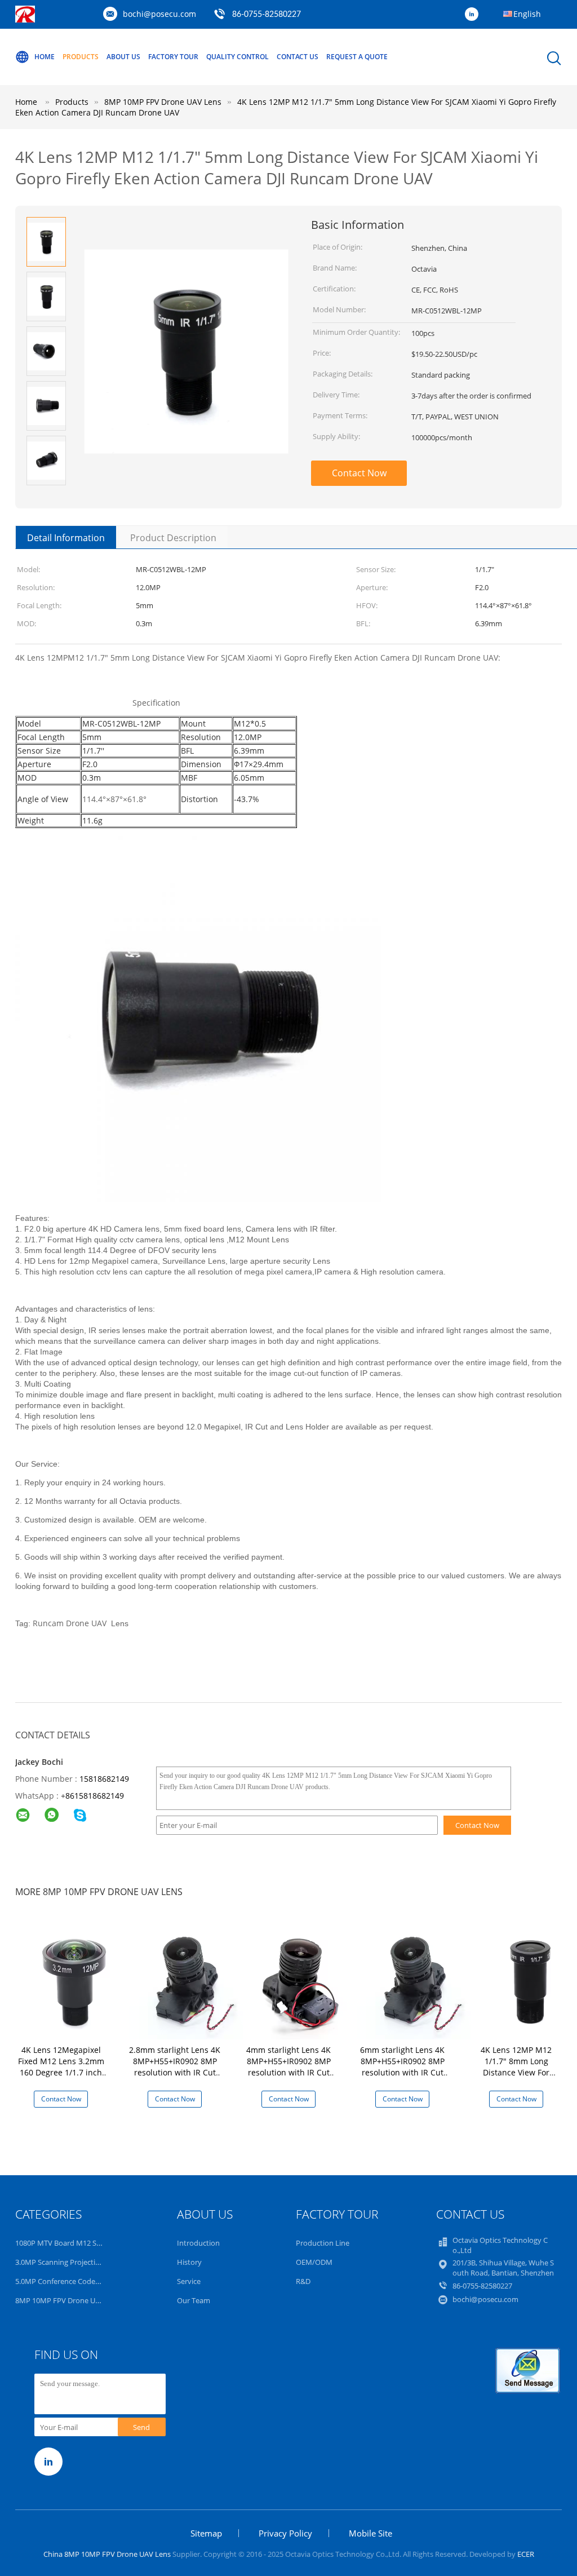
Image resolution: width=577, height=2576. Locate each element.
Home (45, 57)
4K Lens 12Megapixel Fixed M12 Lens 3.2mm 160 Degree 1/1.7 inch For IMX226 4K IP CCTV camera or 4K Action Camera (61, 2078)
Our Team (194, 2300)
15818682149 (104, 1779)
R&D (303, 2281)
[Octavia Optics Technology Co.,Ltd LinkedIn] (474, 15)
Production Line (323, 2243)
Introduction (198, 2243)
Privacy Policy (285, 2533)
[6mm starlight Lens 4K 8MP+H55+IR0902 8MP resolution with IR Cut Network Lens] (416, 1979)
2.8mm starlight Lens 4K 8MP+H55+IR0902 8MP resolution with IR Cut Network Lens (175, 2067)
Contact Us (298, 57)
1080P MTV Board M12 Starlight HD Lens (83, 2243)
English (527, 14)
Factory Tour (173, 57)
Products (81, 57)
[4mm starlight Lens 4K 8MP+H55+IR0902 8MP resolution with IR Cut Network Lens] (302, 1979)
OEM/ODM (314, 2262)
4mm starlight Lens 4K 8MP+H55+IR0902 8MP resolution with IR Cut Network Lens (288, 2067)
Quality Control (238, 57)
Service (189, 2281)
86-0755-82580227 (267, 15)
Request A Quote (357, 57)
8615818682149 (95, 1796)
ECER (526, 2554)
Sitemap (206, 2533)
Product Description (173, 538)
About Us (123, 57)
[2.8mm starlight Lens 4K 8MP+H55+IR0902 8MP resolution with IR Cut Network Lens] (188, 1979)
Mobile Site (370, 2533)
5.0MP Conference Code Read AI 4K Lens (83, 2281)
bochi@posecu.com (159, 14)
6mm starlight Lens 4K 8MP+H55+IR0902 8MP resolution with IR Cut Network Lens (402, 2067)
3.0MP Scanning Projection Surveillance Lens (89, 2262)
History (189, 2262)
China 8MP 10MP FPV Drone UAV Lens (107, 2554)
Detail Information (66, 538)
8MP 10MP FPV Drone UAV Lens (68, 2300)
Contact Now (359, 473)
